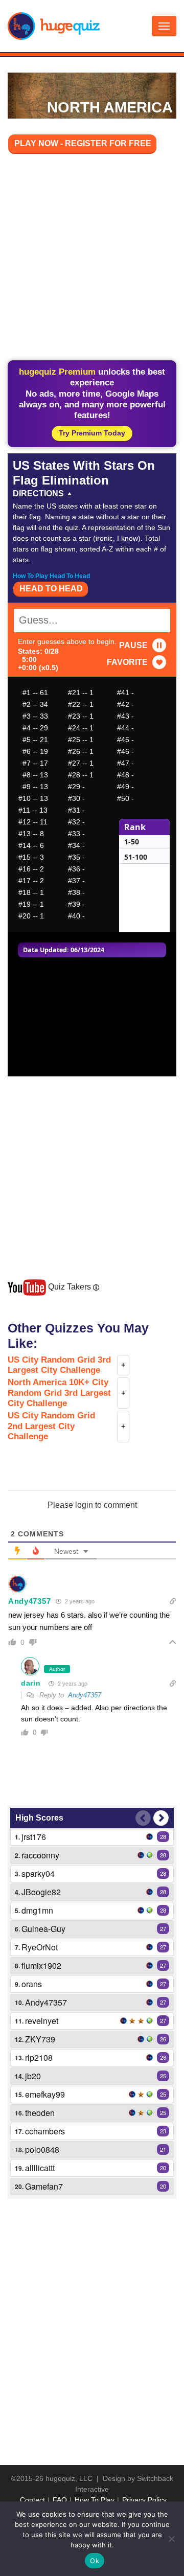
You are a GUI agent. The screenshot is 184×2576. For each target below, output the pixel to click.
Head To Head (51, 589)
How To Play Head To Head (51, 576)
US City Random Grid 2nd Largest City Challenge (51, 1426)
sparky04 (38, 1873)
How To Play (95, 2500)
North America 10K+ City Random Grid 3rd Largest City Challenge (59, 1393)
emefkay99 (45, 2094)
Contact (32, 2500)
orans (32, 1984)
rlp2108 (39, 2057)
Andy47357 (29, 1601)
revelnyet (42, 2021)
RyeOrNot (40, 1947)
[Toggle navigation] (164, 26)
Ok (95, 2561)
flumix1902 (41, 1965)
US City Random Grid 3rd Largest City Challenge (59, 1365)
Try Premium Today (92, 433)
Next (161, 1818)
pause (133, 645)
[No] (171, 2539)
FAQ (60, 2500)
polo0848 (42, 2149)
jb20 (33, 2076)
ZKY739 (40, 2039)
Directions (38, 493)
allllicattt (40, 2168)
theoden (40, 2113)
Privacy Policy (144, 2500)
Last (143, 1818)
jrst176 (34, 1837)
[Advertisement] (92, 259)
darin (31, 1683)
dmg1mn (37, 1910)
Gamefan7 (44, 2186)
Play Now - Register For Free (83, 143)
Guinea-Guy (43, 1929)
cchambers (45, 2131)
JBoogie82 (41, 1892)
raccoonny (40, 1855)
